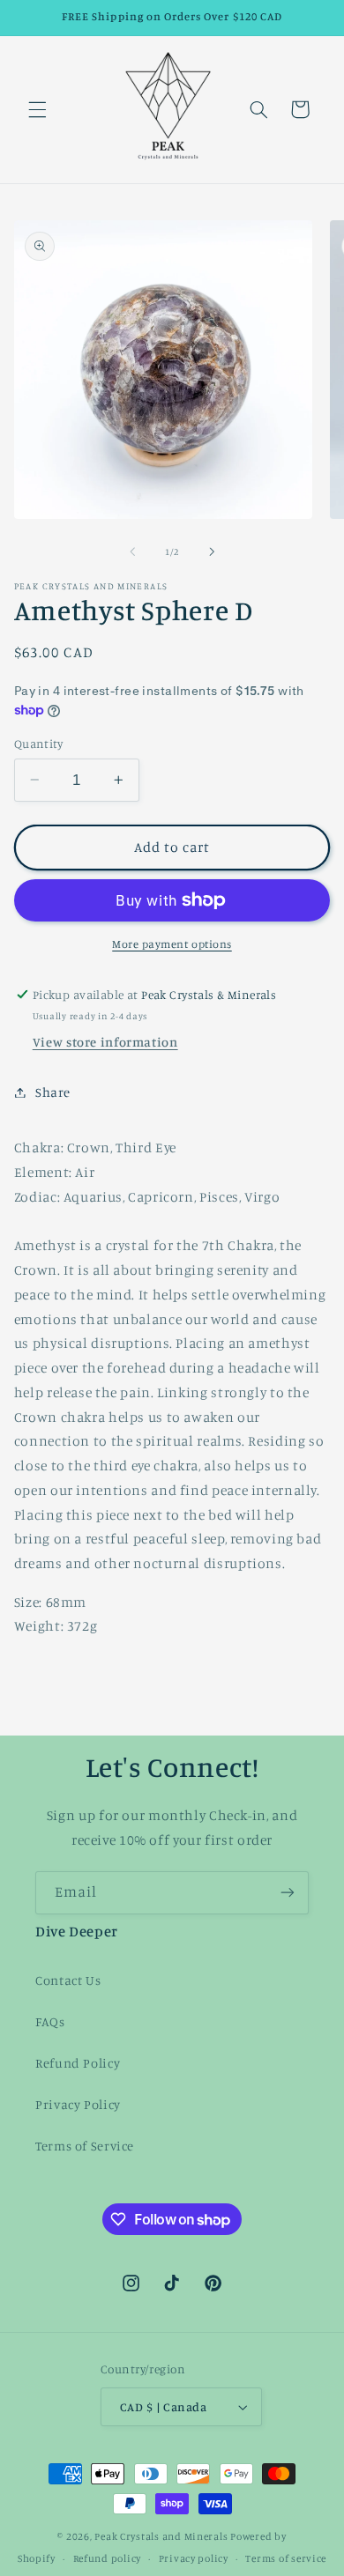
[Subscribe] (288, 1893)
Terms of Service (85, 2146)
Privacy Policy (78, 2104)
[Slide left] (132, 552)
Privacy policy (194, 2558)
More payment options (172, 944)
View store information (105, 1042)
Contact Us (68, 1980)
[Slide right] (212, 552)
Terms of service (286, 2558)
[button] (37, 109)
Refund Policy (78, 2063)
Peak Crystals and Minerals (161, 2536)
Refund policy (108, 2558)
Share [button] (53, 1092)
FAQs (50, 2021)
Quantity (38, 744)
